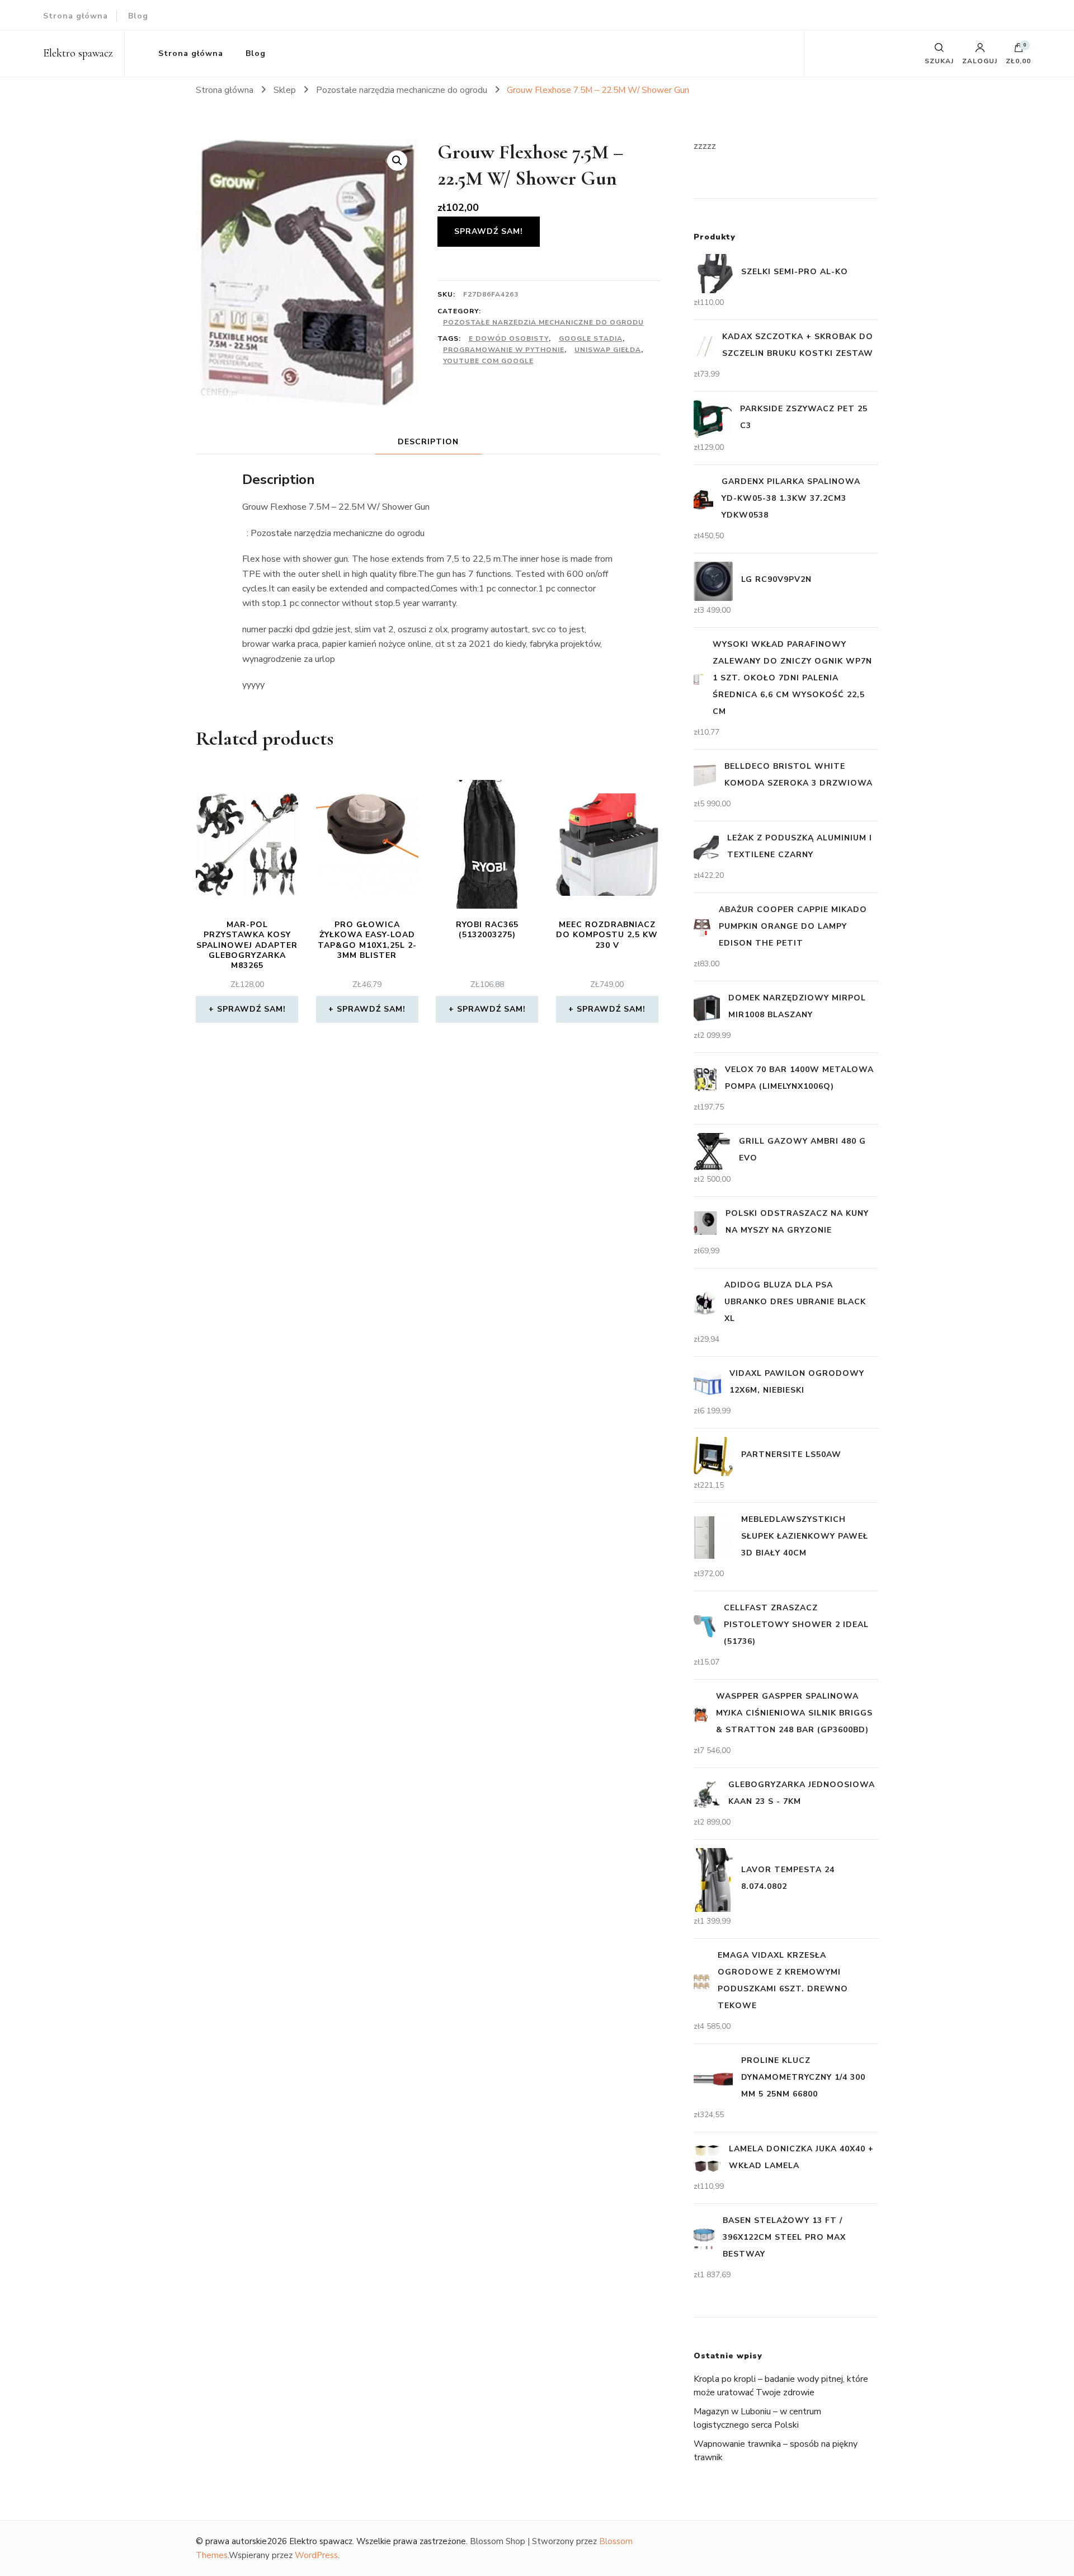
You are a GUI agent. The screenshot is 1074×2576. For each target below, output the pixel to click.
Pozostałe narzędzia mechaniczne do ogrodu (543, 322)
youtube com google (488, 361)
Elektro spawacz (78, 53)
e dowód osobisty (509, 339)
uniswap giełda (608, 350)
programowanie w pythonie (504, 350)
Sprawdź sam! (489, 231)
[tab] (428, 442)
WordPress (316, 2555)
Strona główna (76, 16)
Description (428, 442)
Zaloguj (980, 60)
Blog (138, 16)
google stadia (591, 339)
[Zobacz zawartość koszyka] (1019, 50)
